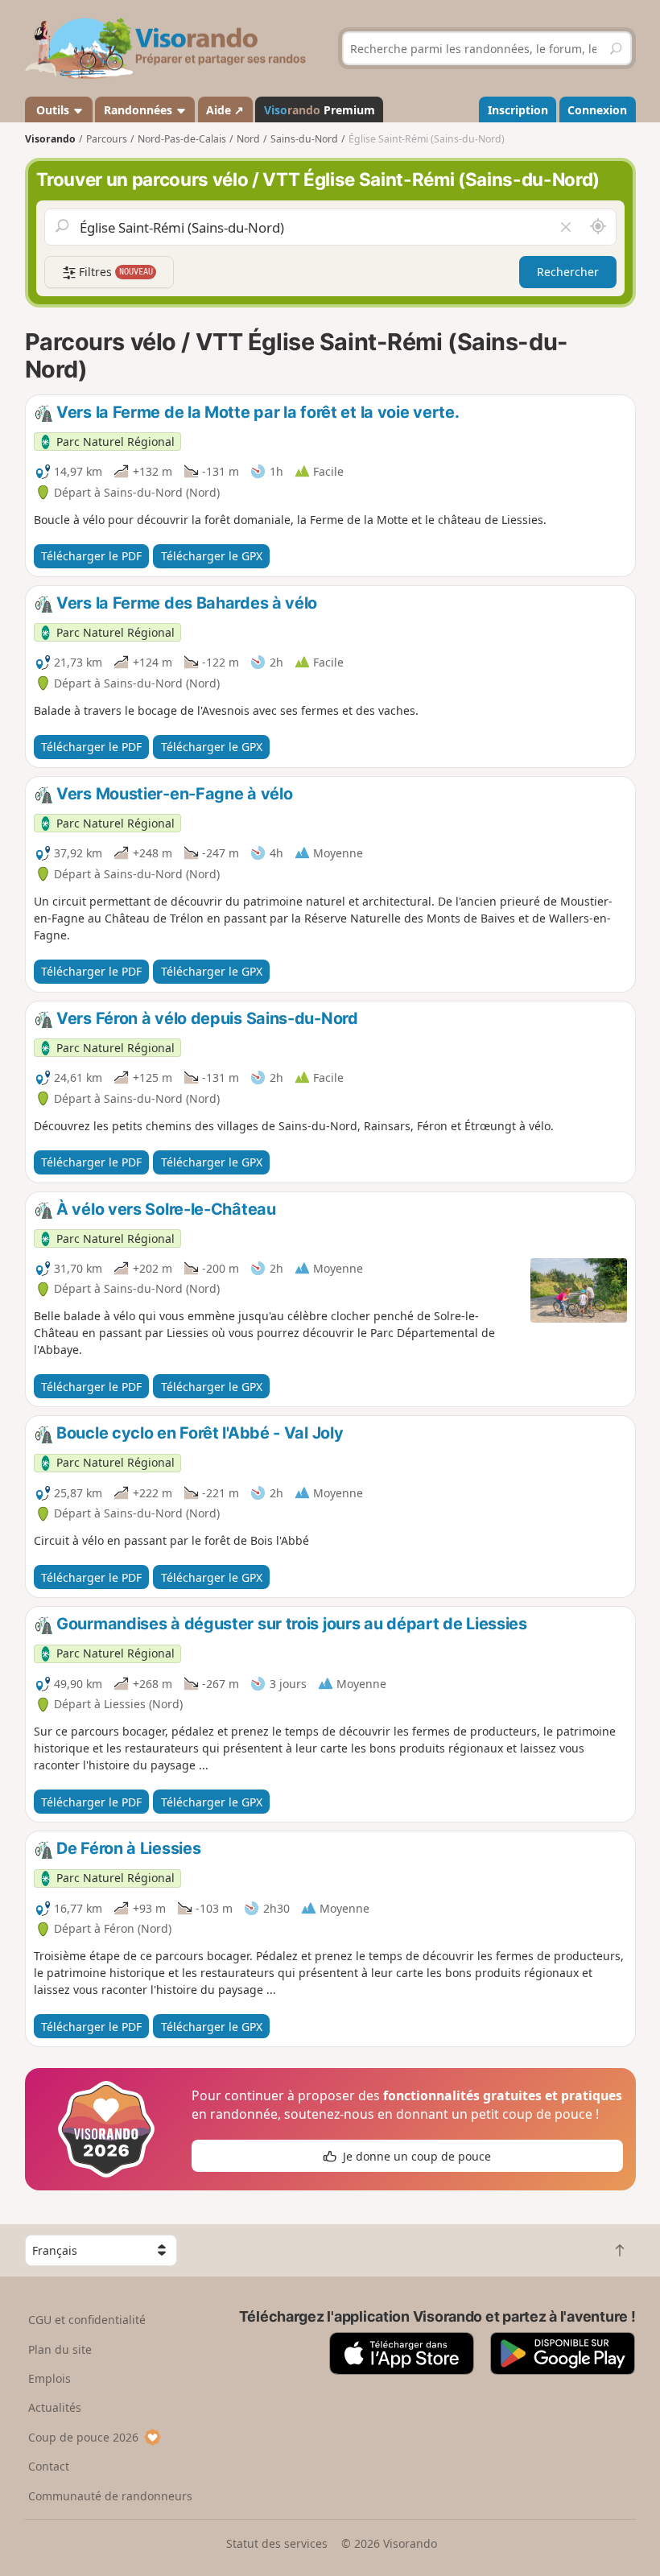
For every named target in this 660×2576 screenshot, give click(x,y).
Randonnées (140, 110)
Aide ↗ (225, 110)
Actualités (55, 2407)
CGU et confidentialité (87, 2320)
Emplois (49, 2378)
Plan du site (60, 2349)
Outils (53, 110)
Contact (49, 2466)
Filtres (114, 272)
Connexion (597, 110)
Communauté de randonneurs (110, 2496)
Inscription (518, 110)
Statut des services (277, 2543)
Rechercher (568, 272)
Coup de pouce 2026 (83, 2437)
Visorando (50, 139)
